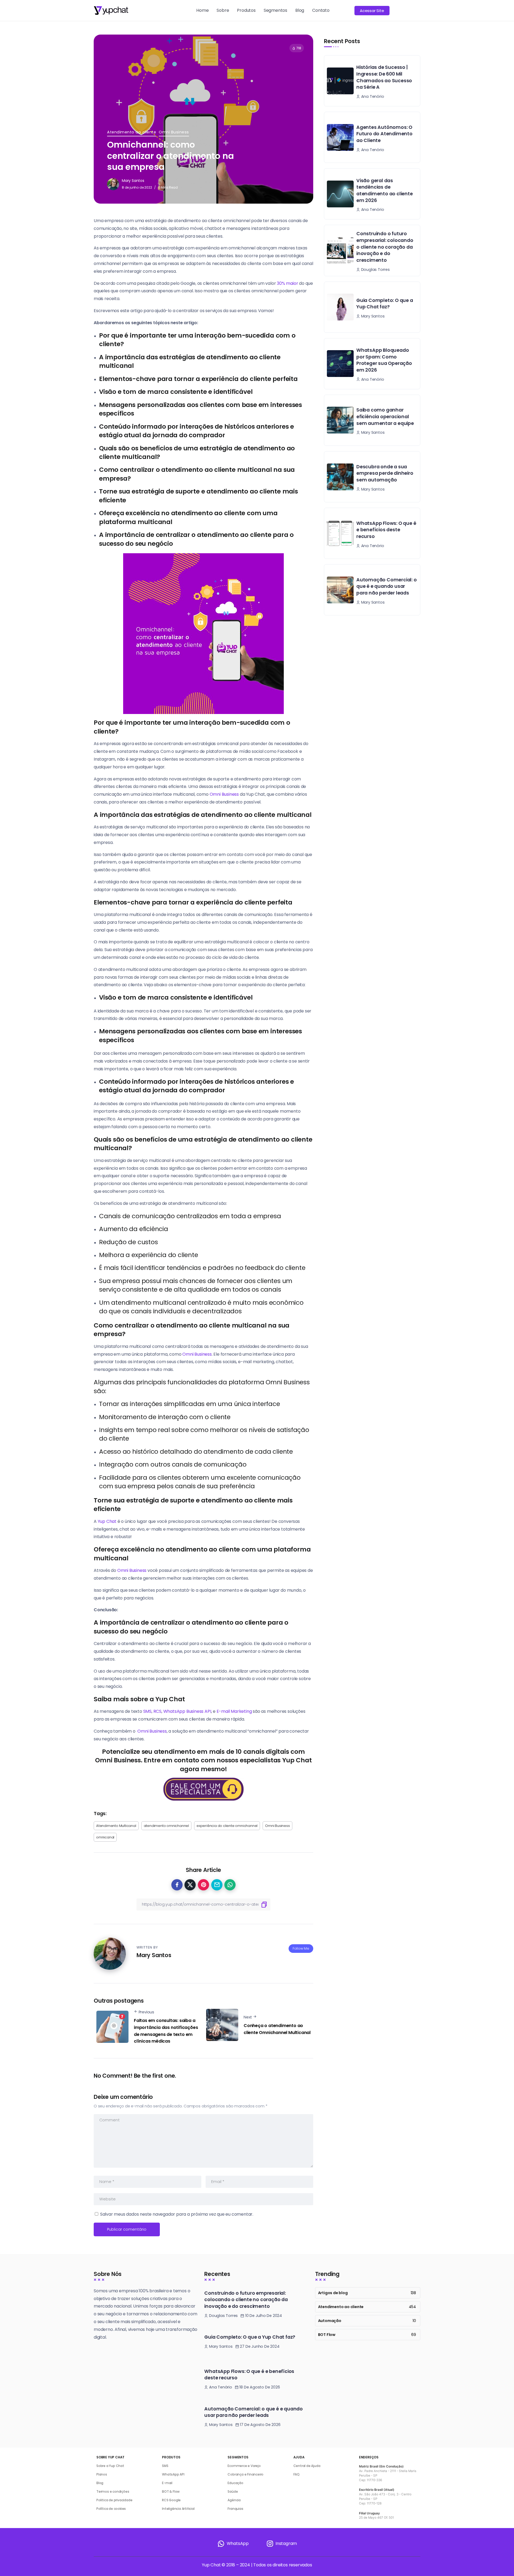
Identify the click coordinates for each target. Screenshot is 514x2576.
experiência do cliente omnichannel (227, 1826)
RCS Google (171, 2500)
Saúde (233, 2491)
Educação (235, 2483)
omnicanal (105, 1837)
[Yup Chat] (111, 10)
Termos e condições (113, 2491)
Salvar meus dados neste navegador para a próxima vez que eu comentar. (177, 2214)
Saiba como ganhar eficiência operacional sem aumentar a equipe (385, 416)
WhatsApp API (173, 2474)
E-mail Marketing (234, 1711)
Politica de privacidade (114, 2500)
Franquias (235, 2509)
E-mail (167, 2483)
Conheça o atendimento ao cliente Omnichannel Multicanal (277, 2029)
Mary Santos (133, 181)
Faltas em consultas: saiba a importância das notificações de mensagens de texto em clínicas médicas (166, 2031)
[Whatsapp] (233, 2544)
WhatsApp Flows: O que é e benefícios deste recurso (386, 530)
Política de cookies (111, 2509)
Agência (234, 2500)
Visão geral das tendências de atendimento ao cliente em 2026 (385, 190)
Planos (102, 2474)
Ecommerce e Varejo (244, 2466)
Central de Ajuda (307, 2466)
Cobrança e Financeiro (245, 2474)
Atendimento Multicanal (116, 1826)
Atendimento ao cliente (132, 132)
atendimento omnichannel (166, 1826)
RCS (157, 1711)
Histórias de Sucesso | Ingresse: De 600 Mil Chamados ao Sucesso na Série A (384, 77)
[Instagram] (281, 2544)
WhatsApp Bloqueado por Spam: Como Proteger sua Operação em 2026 (384, 360)
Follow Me (301, 1948)
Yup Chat (107, 1521)
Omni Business (174, 132)
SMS (147, 1711)
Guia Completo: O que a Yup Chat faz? (385, 304)
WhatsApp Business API (187, 1711)
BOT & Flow (171, 2491)
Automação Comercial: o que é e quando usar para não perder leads (387, 586)
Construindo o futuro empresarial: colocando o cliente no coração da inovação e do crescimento (385, 247)
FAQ (296, 2474)
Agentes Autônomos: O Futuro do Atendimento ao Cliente (384, 134)
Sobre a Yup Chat (110, 2466)
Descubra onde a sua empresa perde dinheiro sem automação (385, 473)
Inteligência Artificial (178, 2509)
